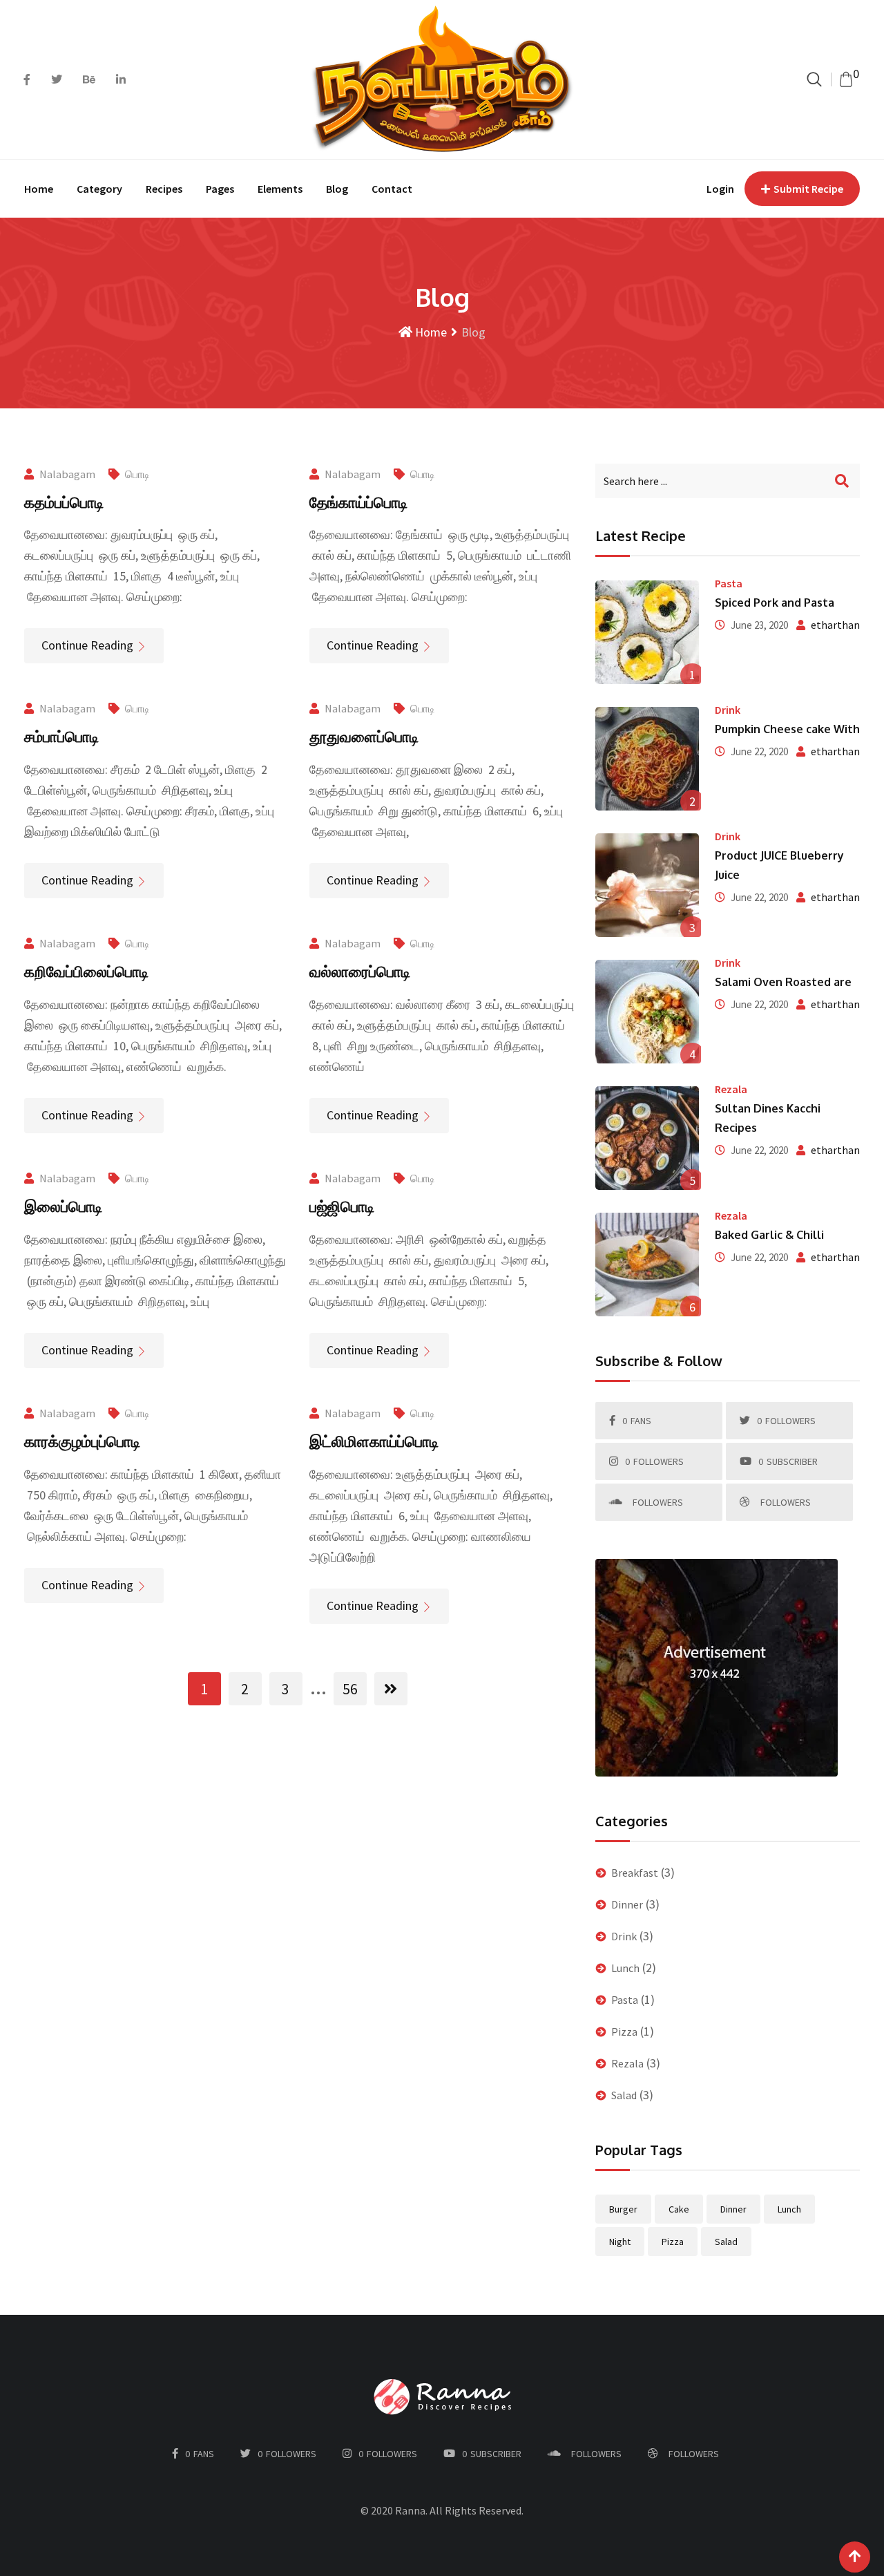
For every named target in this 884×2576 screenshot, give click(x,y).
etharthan (835, 625)
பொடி (137, 474)
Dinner (627, 1904)
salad (726, 2242)
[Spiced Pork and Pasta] (648, 632)
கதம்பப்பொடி (64, 502)
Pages (220, 189)
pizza (673, 2242)
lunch (789, 2209)
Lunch (625, 1968)
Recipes (164, 189)
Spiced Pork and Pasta (775, 603)
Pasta (729, 583)
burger (623, 2209)
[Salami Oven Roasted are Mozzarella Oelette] (648, 1012)
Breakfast (635, 1873)
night (620, 2242)
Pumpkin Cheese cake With (787, 729)
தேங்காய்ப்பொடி (358, 502)
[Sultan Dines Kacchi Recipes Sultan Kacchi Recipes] (648, 1138)
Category (99, 189)
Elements (280, 189)
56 (350, 1689)
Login (720, 189)
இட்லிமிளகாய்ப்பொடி (374, 1441)
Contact (392, 189)
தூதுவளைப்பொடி (364, 736)
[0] (846, 79)
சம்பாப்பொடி (61, 736)
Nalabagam (67, 474)
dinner (733, 2209)
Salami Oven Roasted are (783, 982)
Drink (728, 710)
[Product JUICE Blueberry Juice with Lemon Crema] (648, 885)
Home (39, 189)
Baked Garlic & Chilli (769, 1235)
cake (679, 2209)
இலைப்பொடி (63, 1206)
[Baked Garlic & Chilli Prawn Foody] (648, 1265)
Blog (337, 189)
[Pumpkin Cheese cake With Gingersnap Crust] (648, 759)
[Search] (814, 79)
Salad (624, 2095)
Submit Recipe (808, 189)
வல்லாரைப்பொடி (360, 971)
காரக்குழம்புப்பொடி (82, 1441)
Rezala (731, 1089)
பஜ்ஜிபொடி (342, 1206)
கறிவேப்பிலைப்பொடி (86, 971)
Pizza (624, 2032)
